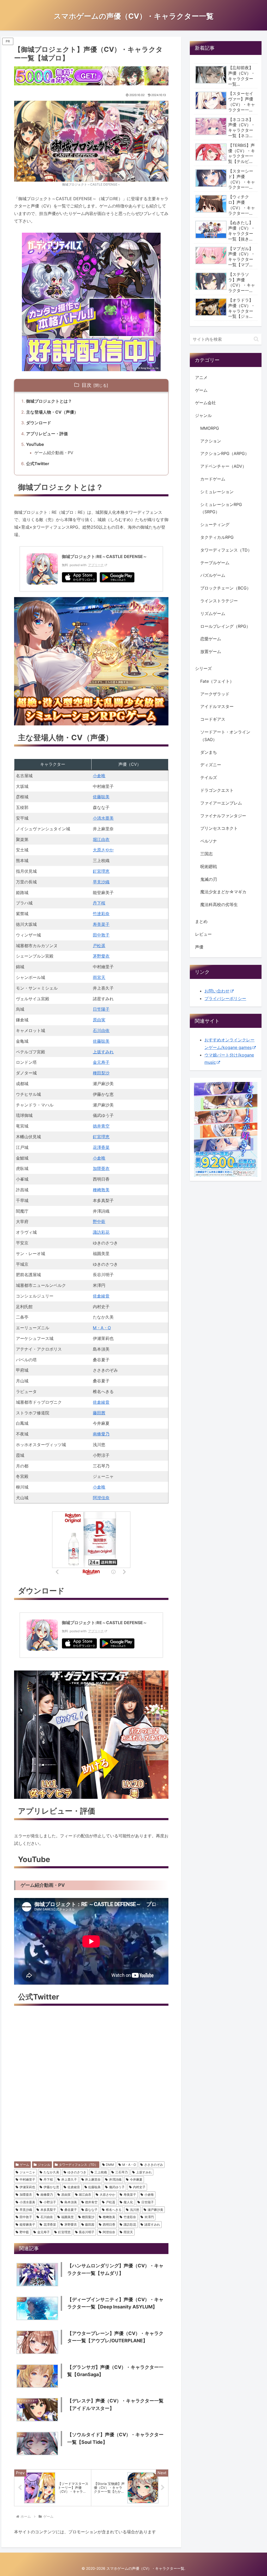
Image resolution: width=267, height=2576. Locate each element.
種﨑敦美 (101, 1190)
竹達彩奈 (101, 914)
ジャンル (44, 2165)
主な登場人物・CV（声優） (52, 412)
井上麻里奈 (93, 2179)
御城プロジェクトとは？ (49, 401)
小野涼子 (50, 2202)
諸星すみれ (152, 2224)
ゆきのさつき (77, 2172)
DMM (110, 2165)
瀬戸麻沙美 (155, 2210)
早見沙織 (101, 882)
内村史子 (139, 2187)
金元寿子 (101, 1062)
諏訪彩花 (101, 1232)
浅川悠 (135, 2210)
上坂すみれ (103, 1052)
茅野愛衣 (101, 956)
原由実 (99, 1020)
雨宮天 (99, 977)
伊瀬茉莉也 (27, 2187)
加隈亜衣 (101, 1168)
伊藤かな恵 (51, 2187)
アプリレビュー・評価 (47, 434)
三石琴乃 (122, 2172)
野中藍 (99, 1221)
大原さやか (103, 850)
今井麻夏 (136, 2179)
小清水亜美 (103, 818)
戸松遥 (99, 946)
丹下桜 (99, 903)
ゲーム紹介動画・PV (54, 453)
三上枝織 (101, 2172)
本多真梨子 (48, 2210)
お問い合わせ (217, 991)
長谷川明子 (87, 2232)
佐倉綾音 (101, 1296)
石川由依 (101, 1030)
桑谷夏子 (71, 2210)
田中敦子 (101, 935)
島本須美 (71, 2202)
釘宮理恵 (101, 871)
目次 (87, 385)
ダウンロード (39, 423)
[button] (256, 339)
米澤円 (149, 2217)
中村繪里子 (27, 2179)
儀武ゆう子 (117, 2187)
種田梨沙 (101, 1073)
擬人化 (128, 2202)
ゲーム (25, 2165)
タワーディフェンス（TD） (78, 2165)
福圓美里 (68, 2217)
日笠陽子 (101, 1009)
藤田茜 (99, 1413)
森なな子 (91, 2210)
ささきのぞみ (154, 2165)
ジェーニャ (27, 2172)
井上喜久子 (69, 2179)
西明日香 (109, 2224)
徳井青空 (101, 1126)
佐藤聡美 (101, 797)
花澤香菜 (101, 1147)
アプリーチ (96, 565)
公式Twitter (38, 464)
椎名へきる (114, 2210)
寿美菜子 (101, 924)
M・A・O (102, 1328)
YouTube (35, 444)
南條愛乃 (101, 1434)
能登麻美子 (27, 2224)
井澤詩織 (115, 2179)
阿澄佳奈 (101, 1498)
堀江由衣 (101, 839)
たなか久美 (51, 2172)
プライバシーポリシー (225, 998)
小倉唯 (99, 776)
